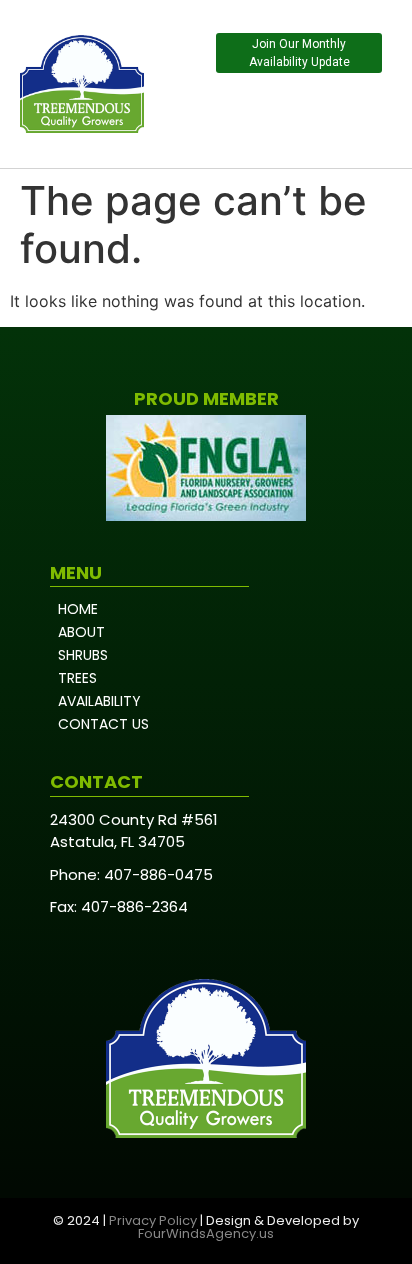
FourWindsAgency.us (206, 1233)
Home (78, 609)
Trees (77, 678)
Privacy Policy (153, 1220)
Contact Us (103, 724)
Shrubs (83, 655)
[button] (363, 115)
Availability (99, 701)
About (81, 632)
